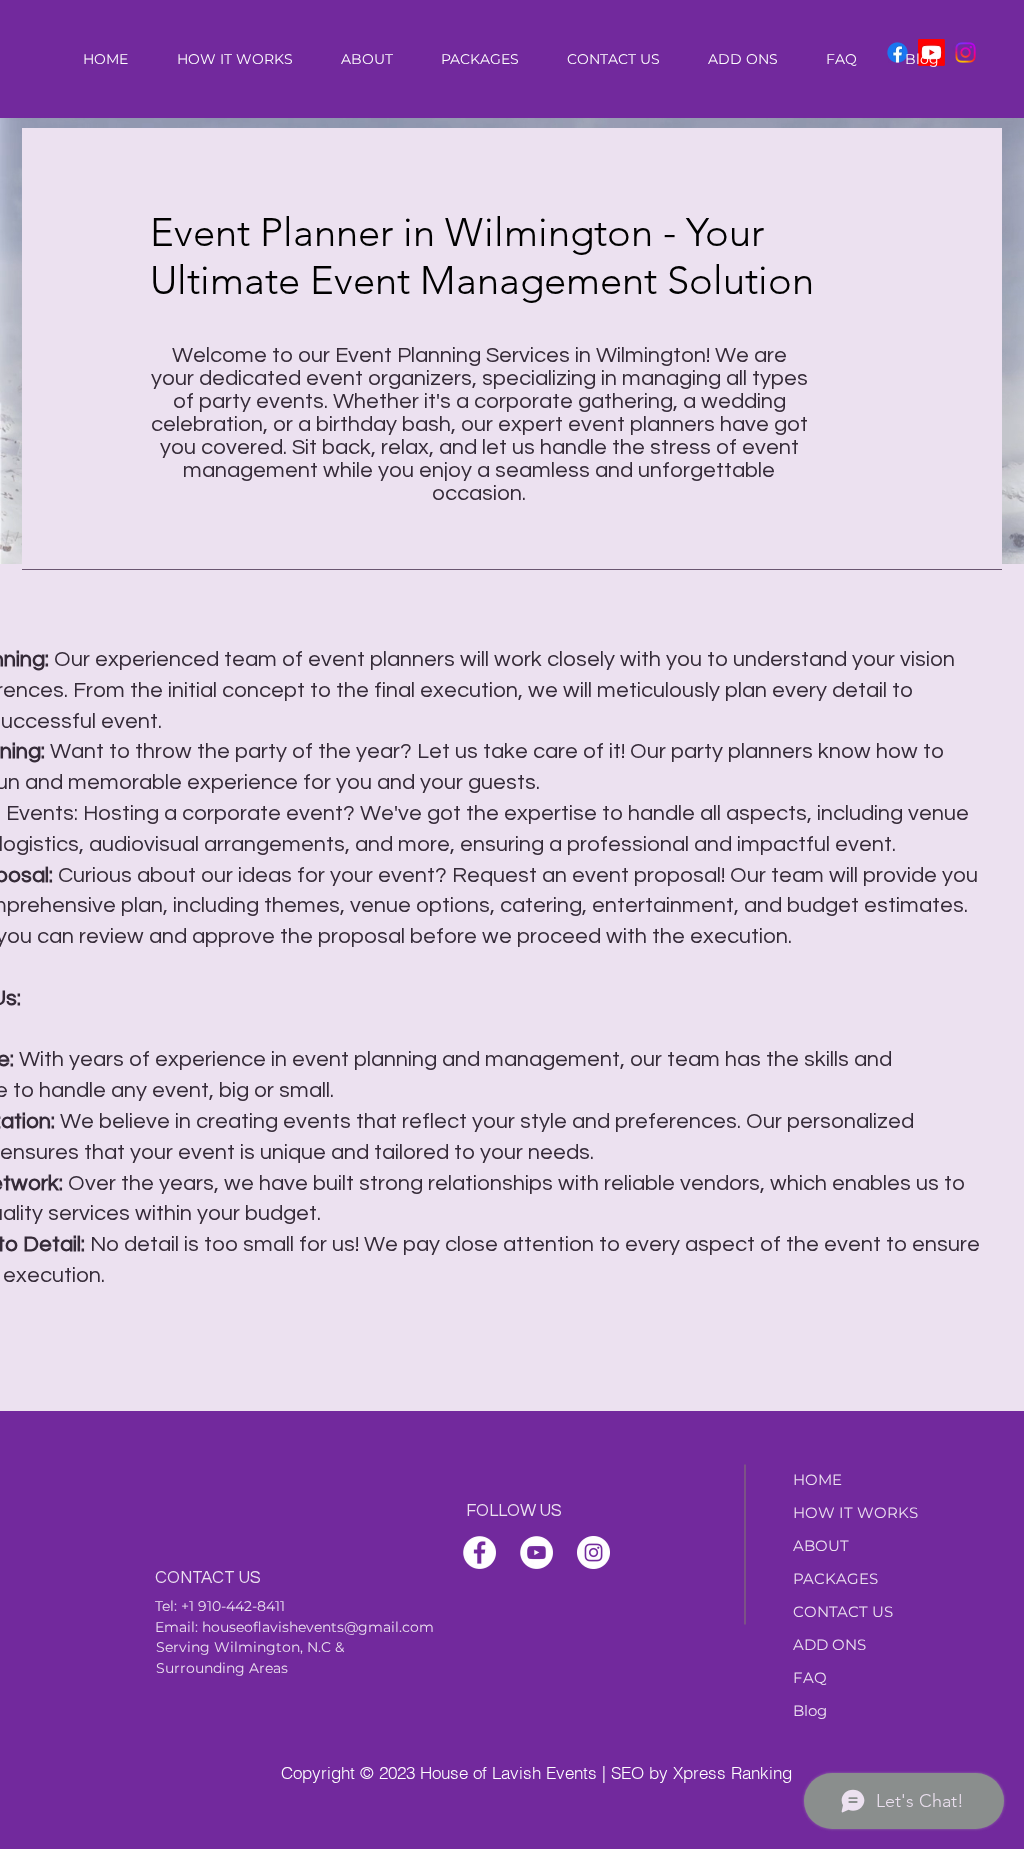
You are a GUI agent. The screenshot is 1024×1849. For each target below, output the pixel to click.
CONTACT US (843, 1611)
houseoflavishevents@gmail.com (318, 1627)
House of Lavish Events (508, 1772)
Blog (810, 1710)
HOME (817, 1479)
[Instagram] (965, 52)
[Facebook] (479, 1552)
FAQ (810, 1677)
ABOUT (821, 1545)
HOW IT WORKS (855, 1512)
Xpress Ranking (732, 1772)
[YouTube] (536, 1552)
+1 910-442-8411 (233, 1606)
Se (164, 1647)
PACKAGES (835, 1578)
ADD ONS (829, 1644)
